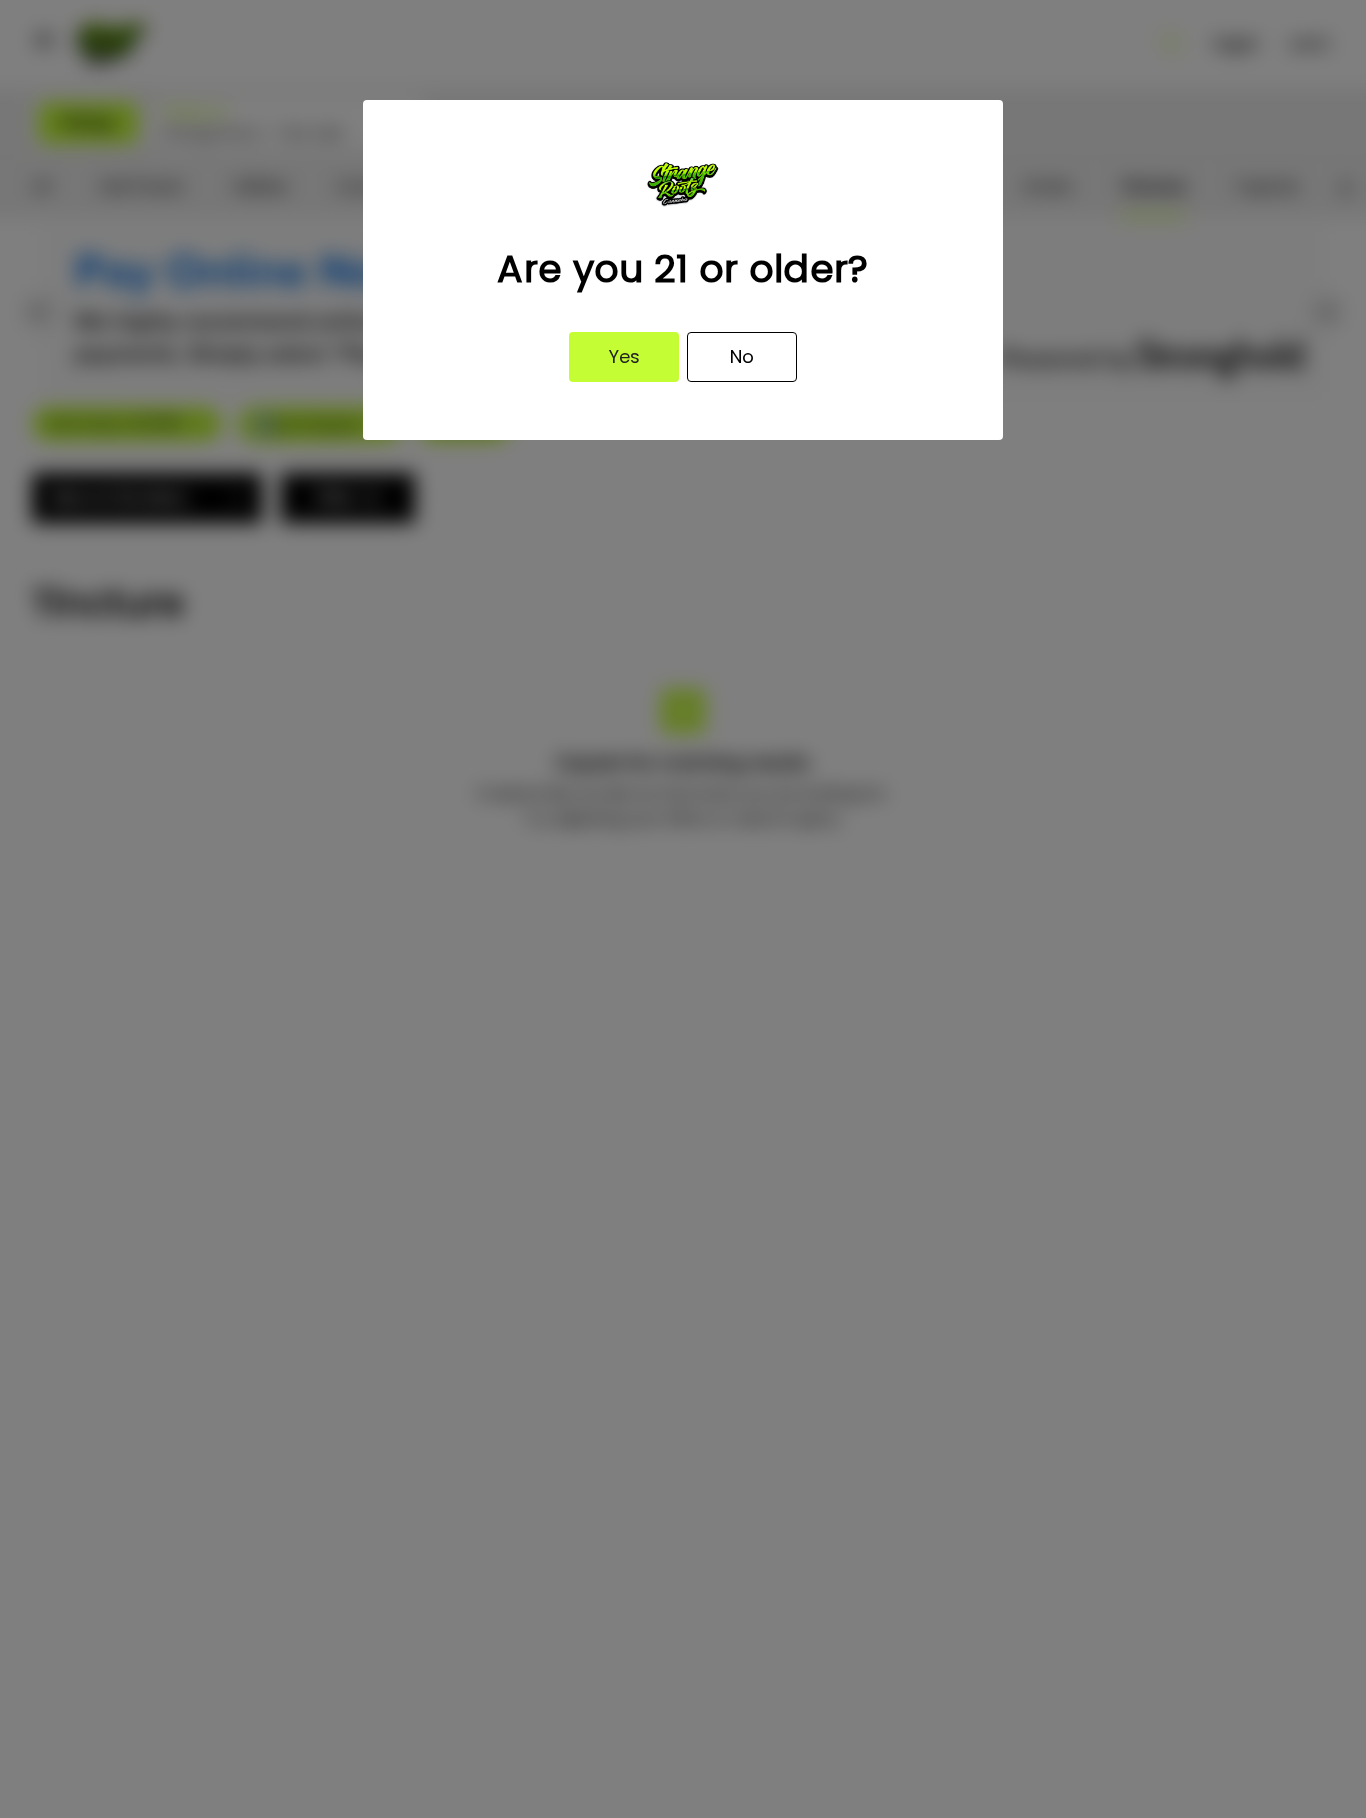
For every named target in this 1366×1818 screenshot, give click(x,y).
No (742, 356)
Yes (624, 356)
